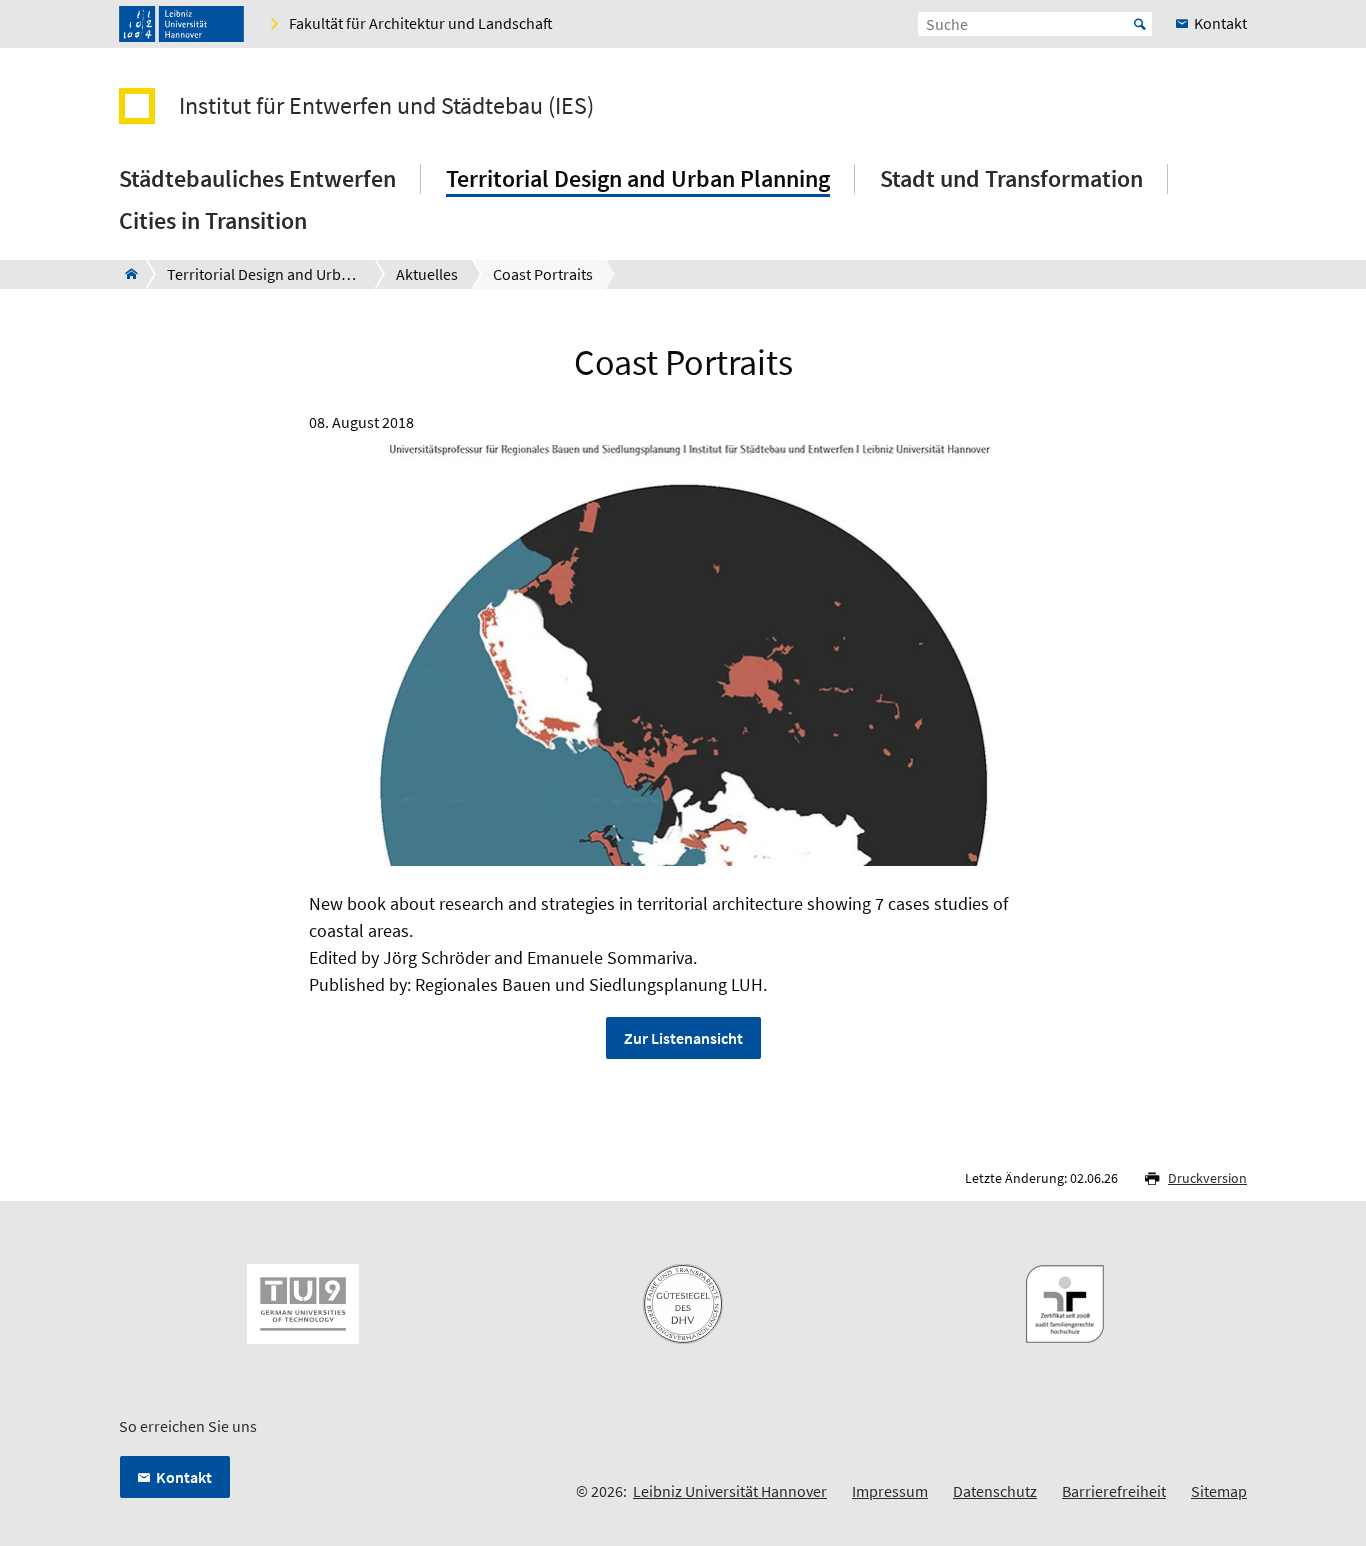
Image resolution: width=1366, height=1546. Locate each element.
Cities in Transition (213, 220)
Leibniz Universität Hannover (730, 1491)
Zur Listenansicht (683, 1038)
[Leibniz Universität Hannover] (181, 24)
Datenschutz (995, 1491)
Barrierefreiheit (1114, 1491)
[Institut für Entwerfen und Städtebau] (125, 274)
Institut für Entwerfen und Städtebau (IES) (386, 106)
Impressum (890, 1491)
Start (1140, 24)
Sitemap (1219, 1491)
